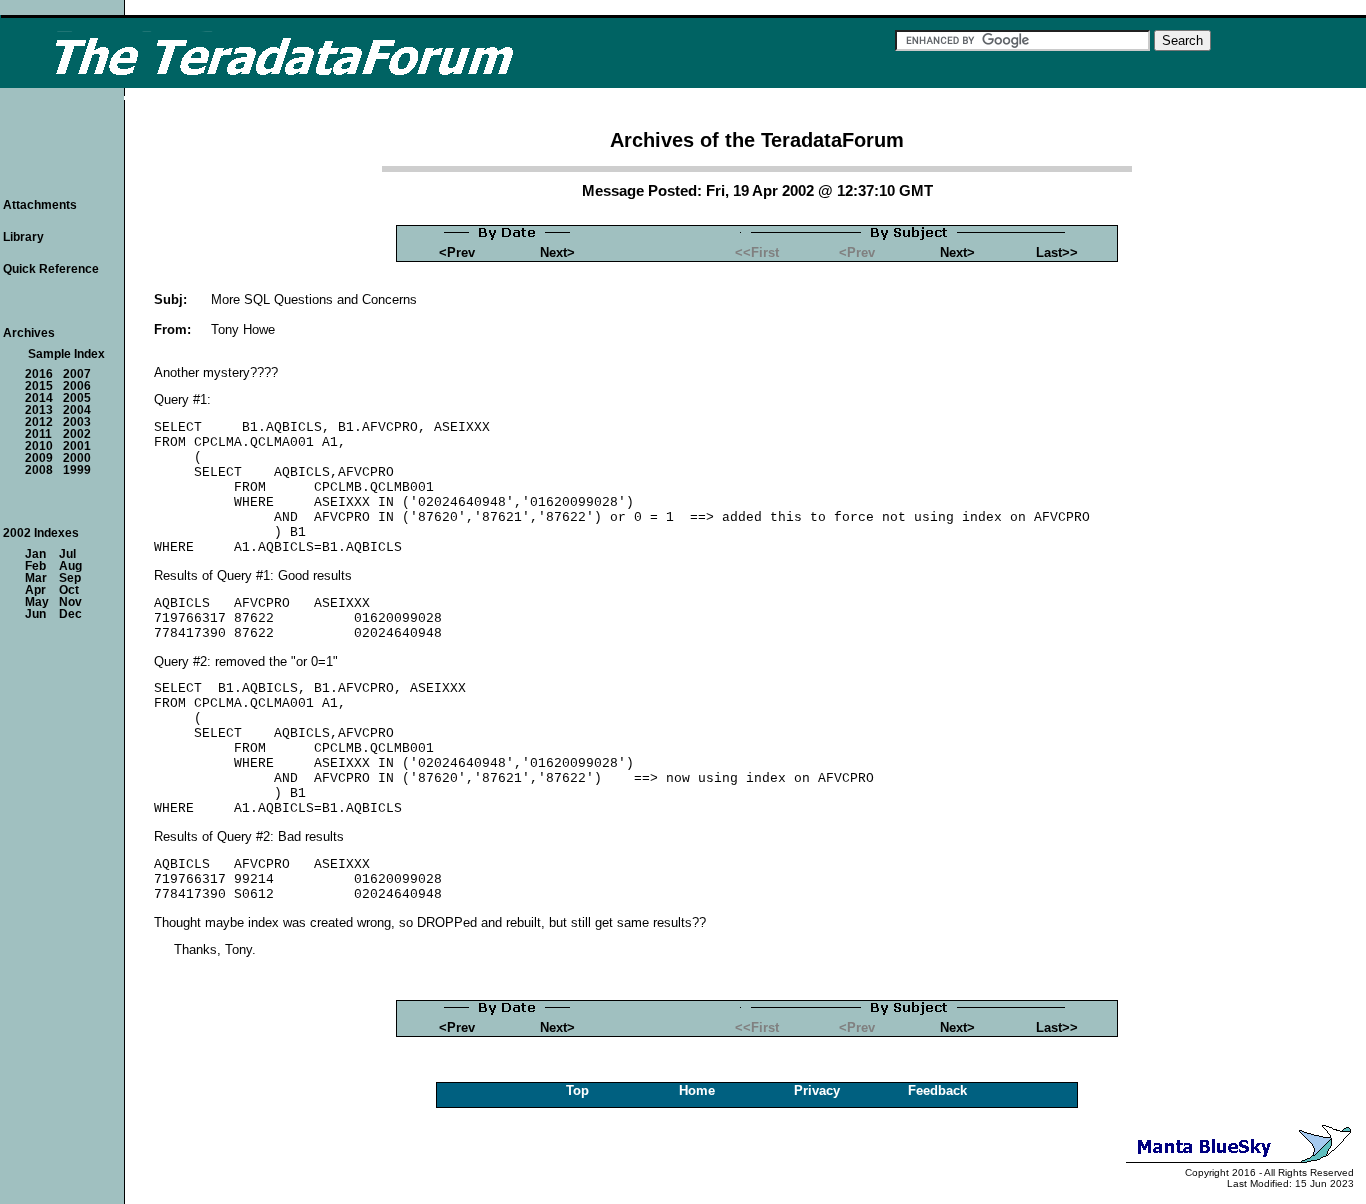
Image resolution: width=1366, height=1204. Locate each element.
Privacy (817, 1090)
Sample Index (66, 354)
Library (23, 237)
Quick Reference (51, 269)
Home (697, 1090)
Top (577, 1090)
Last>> (1057, 252)
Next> (557, 252)
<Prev (457, 252)
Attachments (40, 205)
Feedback (937, 1090)
